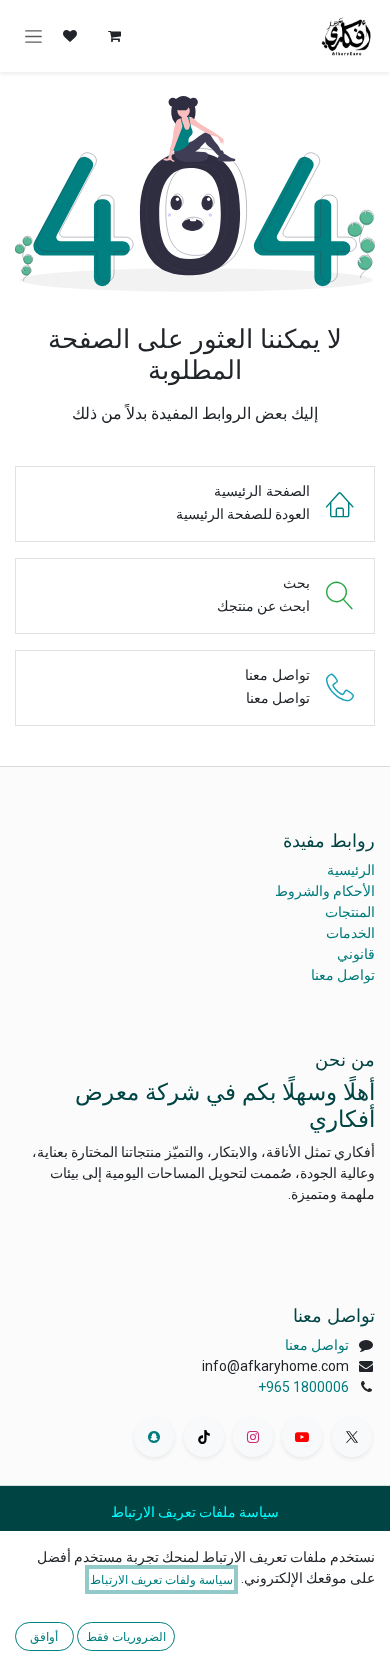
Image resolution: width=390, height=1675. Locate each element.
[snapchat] (154, 1437)
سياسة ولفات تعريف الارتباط (161, 1579)
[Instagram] (253, 1437)
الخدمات (350, 933)
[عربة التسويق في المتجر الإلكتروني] (114, 36)
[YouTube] (302, 1437)
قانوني (356, 954)
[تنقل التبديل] (33, 36)
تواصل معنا (343, 975)
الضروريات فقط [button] (126, 1636)
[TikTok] (204, 1437)
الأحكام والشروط (325, 891)
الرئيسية (351, 870)
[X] (352, 1437)
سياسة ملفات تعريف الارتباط (195, 1512)
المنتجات (350, 912)
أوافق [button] (44, 1636)
